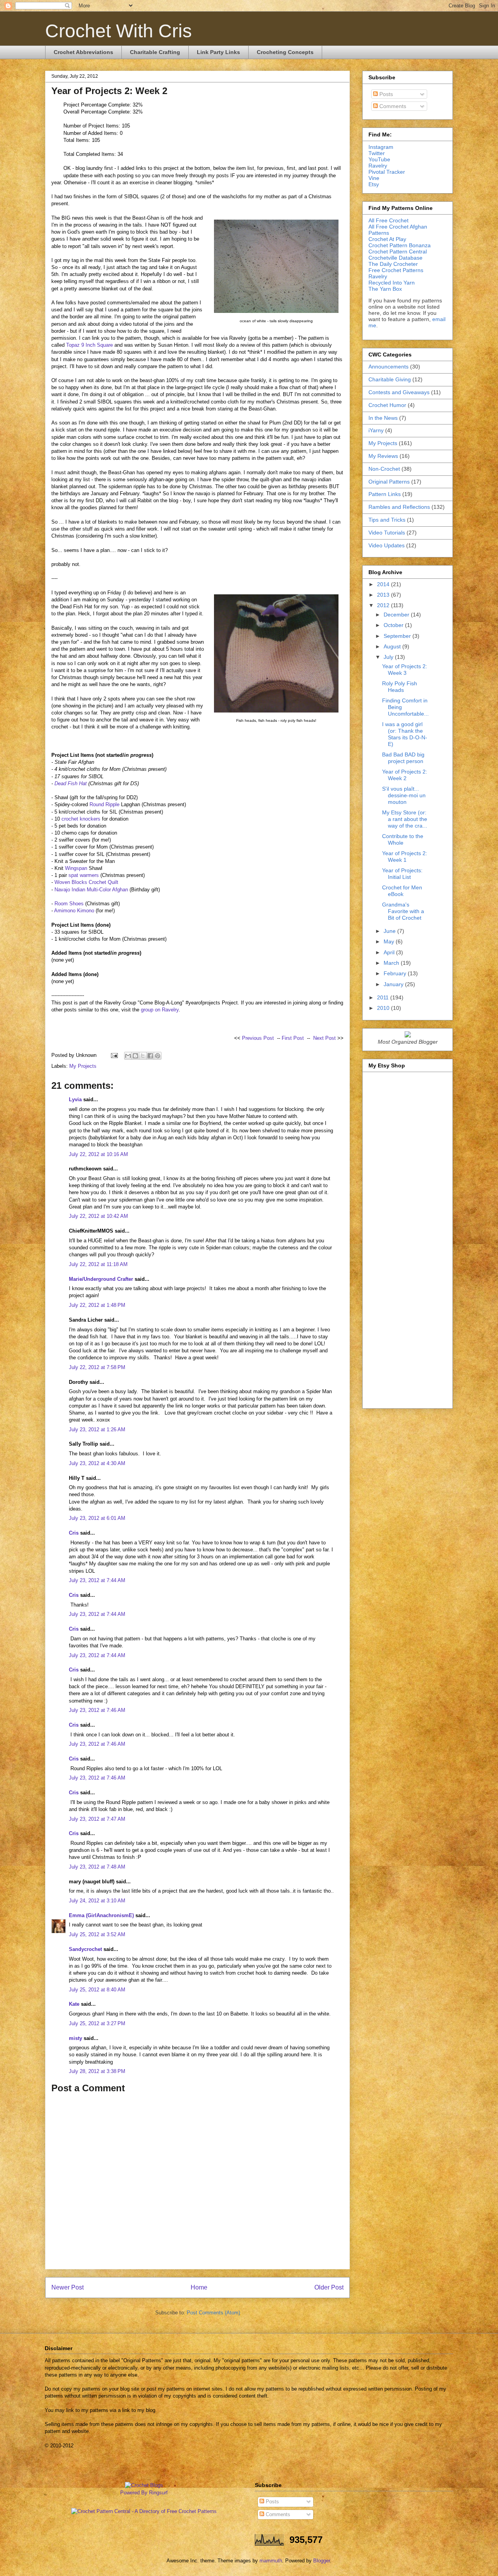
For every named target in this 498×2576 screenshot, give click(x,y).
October (394, 625)
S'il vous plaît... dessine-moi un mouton (404, 795)
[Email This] (128, 1056)
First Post (293, 1038)
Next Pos (324, 1038)
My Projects (83, 1066)
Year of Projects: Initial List (402, 874)
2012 (384, 605)
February (396, 973)
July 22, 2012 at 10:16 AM (98, 1154)
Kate (74, 2004)
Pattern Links (385, 494)
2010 (384, 1008)
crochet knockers (81, 819)
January (394, 984)
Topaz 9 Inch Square (89, 345)
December (397, 615)
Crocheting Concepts (285, 52)
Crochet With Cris (118, 31)
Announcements (388, 367)
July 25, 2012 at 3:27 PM (97, 2023)
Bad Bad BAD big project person (403, 758)
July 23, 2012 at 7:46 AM (97, 1710)
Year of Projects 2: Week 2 (405, 775)
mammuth (271, 2561)
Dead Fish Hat (71, 783)
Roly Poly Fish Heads (400, 687)
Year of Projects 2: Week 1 (405, 857)
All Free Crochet (388, 220)
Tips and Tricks (387, 520)
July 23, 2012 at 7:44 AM (97, 1580)
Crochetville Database (395, 258)
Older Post (329, 2287)
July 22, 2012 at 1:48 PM (97, 1305)
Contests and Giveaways (399, 392)
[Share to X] (143, 1056)
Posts (385, 94)
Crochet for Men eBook (402, 891)
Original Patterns (389, 482)
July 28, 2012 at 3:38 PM (97, 2071)
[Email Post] (114, 1055)
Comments (392, 106)
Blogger (322, 2561)
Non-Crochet (384, 469)
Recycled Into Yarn (392, 283)
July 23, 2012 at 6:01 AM (97, 1518)
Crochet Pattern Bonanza (400, 245)
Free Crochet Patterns (396, 270)
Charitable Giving (390, 379)
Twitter (377, 153)
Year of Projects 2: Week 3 (405, 670)
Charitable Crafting (155, 52)
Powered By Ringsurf (144, 2493)
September (398, 636)
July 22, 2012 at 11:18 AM (98, 1264)
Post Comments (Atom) (213, 2313)
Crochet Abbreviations (83, 52)
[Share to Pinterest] (158, 1056)
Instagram (381, 147)
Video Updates (387, 545)
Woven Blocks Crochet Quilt (86, 882)
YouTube (379, 159)
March (392, 963)
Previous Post (258, 1038)
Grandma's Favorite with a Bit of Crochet (403, 911)
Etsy (374, 184)
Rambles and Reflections (399, 507)
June (390, 931)
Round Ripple (104, 804)
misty (75, 2038)
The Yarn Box (385, 289)
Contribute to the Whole (403, 839)
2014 (384, 584)
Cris (74, 1533)
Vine (374, 178)
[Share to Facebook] (150, 1056)
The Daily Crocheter (393, 264)
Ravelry (378, 166)
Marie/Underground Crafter (101, 1279)
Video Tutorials (387, 533)
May (390, 941)
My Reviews (383, 456)
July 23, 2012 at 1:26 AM (97, 1429)
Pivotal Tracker (387, 172)
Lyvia (75, 1099)
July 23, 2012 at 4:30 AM (97, 1463)
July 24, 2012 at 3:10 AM (97, 1901)
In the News (383, 418)
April (390, 952)
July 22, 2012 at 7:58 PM (97, 1367)
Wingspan (76, 868)
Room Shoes (69, 904)
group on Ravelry (160, 1010)
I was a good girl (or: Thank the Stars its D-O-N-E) (405, 734)
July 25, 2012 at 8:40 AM (97, 1990)
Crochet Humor (387, 405)
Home (199, 2287)
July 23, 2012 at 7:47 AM (97, 1819)
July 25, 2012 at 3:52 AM (97, 1934)
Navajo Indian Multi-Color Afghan (91, 890)
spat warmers (84, 875)
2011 (384, 997)
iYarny (376, 430)
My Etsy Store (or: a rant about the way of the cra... (405, 819)
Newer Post (68, 2287)
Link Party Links (218, 52)
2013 (384, 595)
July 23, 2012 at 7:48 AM (97, 1867)
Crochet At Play (387, 239)
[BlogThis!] (135, 1056)
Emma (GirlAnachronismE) (101, 1915)
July (389, 657)
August (393, 646)
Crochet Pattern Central (398, 251)
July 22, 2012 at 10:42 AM (98, 1216)
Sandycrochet (85, 1949)
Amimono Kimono (74, 911)
